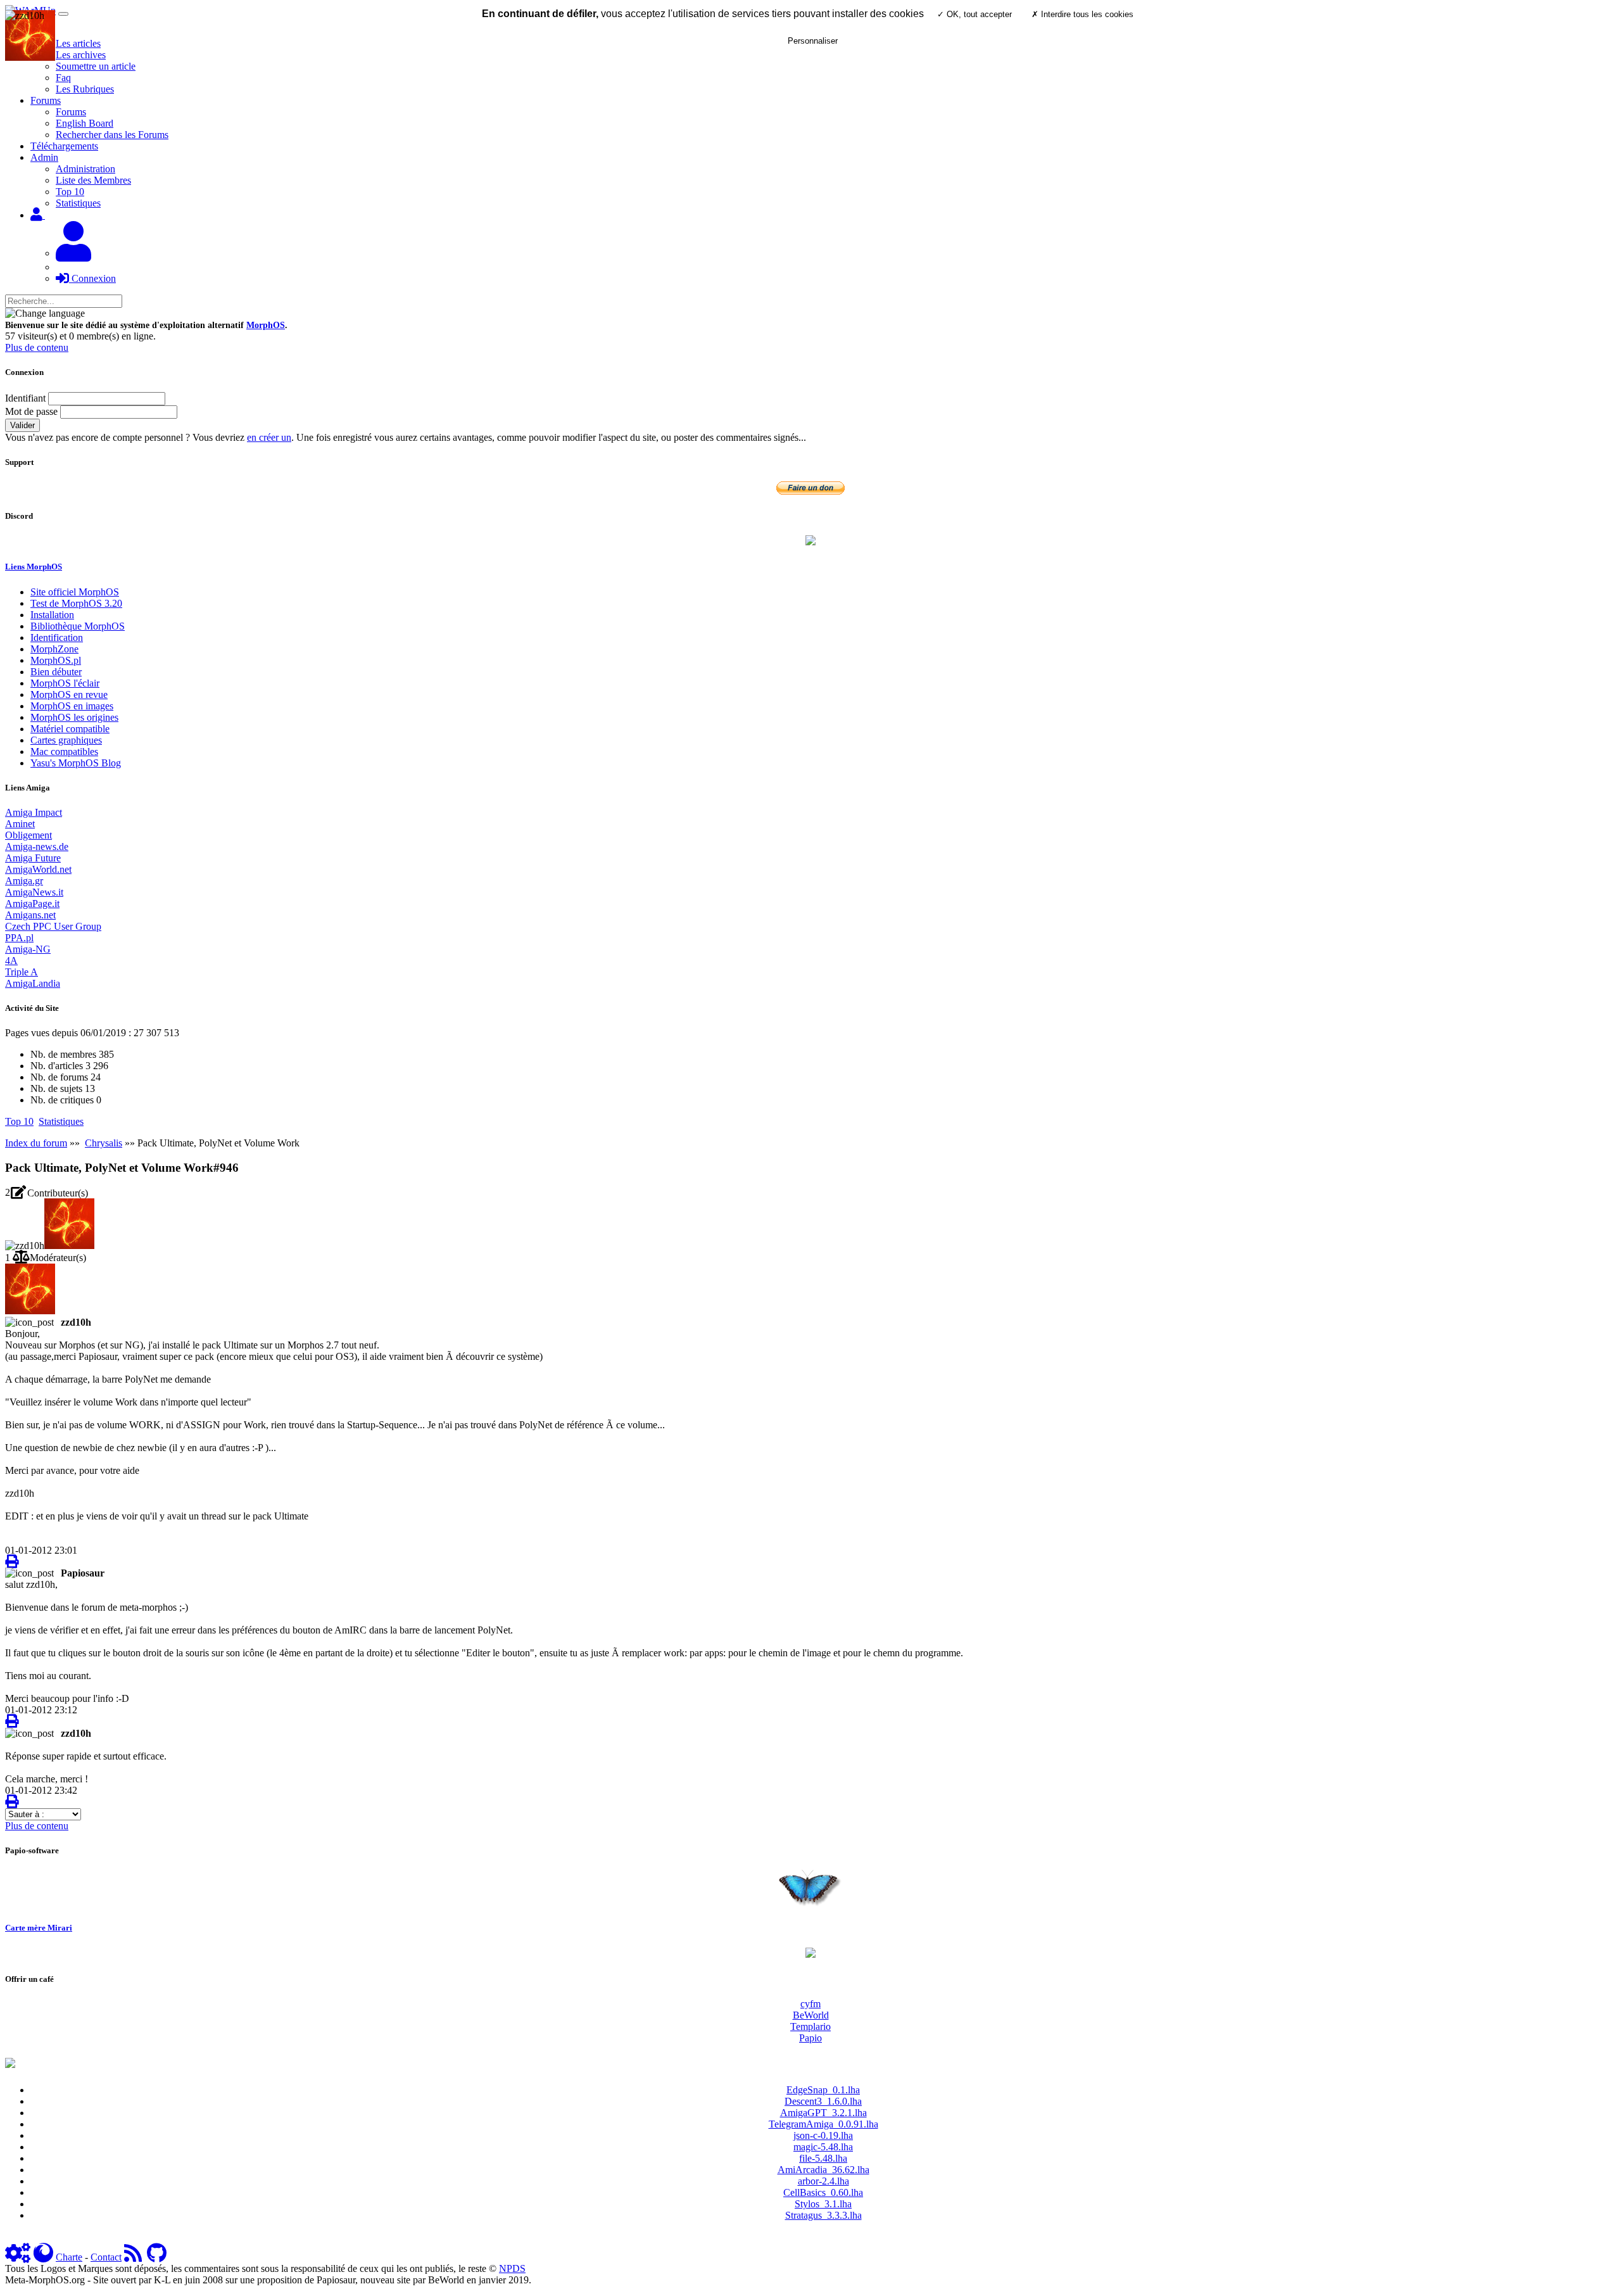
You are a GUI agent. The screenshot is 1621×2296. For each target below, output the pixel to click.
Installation (52, 615)
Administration (85, 169)
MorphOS (266, 325)
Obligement (28, 835)
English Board (85, 123)
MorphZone (54, 649)
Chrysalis (104, 1143)
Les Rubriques (85, 89)
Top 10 (70, 192)
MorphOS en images (72, 706)
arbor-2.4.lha (823, 2181)
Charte (69, 2257)
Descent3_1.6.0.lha (823, 2101)
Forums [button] (46, 100)
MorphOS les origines (74, 717)
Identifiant (25, 398)
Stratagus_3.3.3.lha (823, 2215)
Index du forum (36, 1143)
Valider (22, 425)
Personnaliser (813, 41)
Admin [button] (44, 157)
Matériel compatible (70, 729)
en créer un (269, 437)
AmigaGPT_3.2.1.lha (823, 2113)
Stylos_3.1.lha (823, 2204)
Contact (106, 2257)
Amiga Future (33, 858)
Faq (63, 78)
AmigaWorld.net (38, 869)
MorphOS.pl (56, 660)
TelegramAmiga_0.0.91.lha (823, 2124)
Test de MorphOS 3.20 (76, 603)
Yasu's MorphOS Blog (76, 763)
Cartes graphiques (66, 740)
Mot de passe (31, 411)
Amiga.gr (24, 881)
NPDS (512, 2268)
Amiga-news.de (37, 847)
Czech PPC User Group (53, 926)
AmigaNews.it (34, 892)
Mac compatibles (64, 752)
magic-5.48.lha (823, 2147)
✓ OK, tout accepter (974, 14)
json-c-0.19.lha (823, 2135)
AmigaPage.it (32, 904)
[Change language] (45, 314)
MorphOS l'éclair (65, 683)
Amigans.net (30, 915)
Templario (810, 2026)
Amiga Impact (34, 812)
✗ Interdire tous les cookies (1082, 14)
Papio (810, 2038)
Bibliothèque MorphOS (78, 626)
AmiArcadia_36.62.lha (823, 2170)
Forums (71, 112)
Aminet (20, 824)
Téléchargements (64, 146)
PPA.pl (19, 938)
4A (11, 961)
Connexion (92, 278)
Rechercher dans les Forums (112, 135)
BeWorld (811, 2015)
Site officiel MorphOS (75, 592)
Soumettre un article (96, 66)
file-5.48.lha (823, 2158)
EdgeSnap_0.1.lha (823, 2090)
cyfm (810, 2004)
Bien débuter (56, 672)
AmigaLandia (33, 983)
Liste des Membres (93, 180)
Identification (57, 637)
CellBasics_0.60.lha (823, 2192)
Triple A (22, 972)
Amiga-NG (28, 949)
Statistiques (78, 203)
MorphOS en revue (69, 695)
